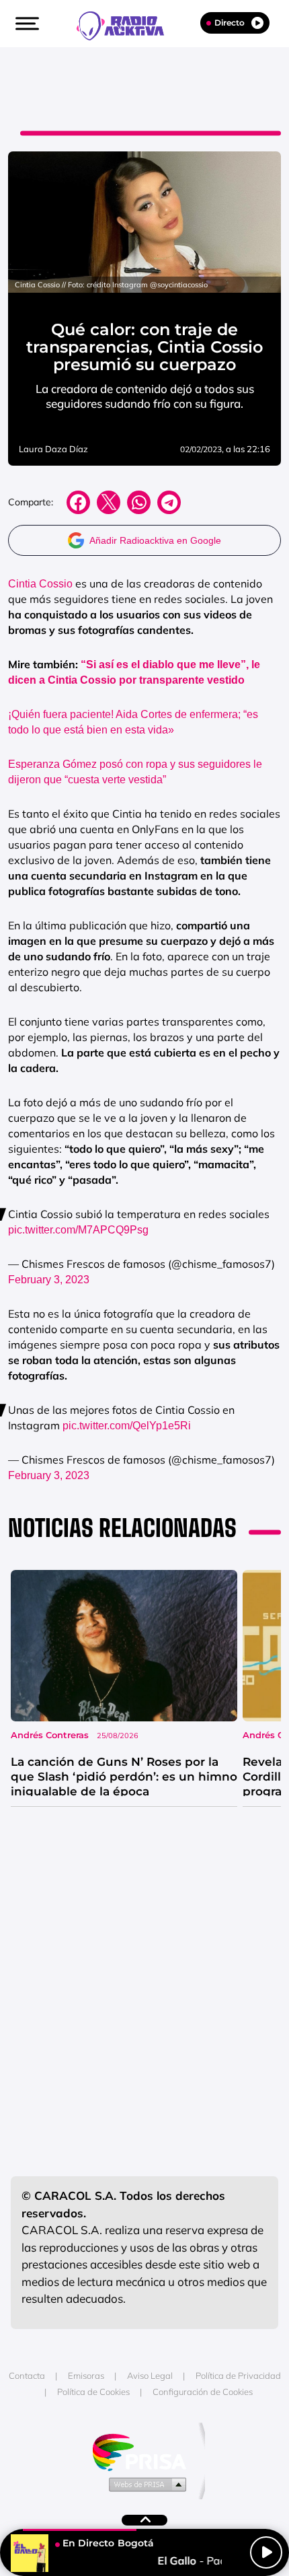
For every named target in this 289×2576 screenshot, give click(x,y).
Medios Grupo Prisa (145, 2484)
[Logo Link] (127, 24)
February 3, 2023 (49, 1280)
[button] (26, 24)
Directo (230, 23)
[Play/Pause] (266, 2552)
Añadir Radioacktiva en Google (155, 540)
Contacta (27, 2375)
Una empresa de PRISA (144, 2451)
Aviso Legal (150, 2375)
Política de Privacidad (238, 2375)
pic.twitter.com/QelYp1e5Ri (127, 1426)
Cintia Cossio (40, 584)
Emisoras (86, 2375)
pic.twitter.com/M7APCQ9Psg (78, 1230)
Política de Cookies (93, 2392)
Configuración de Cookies (203, 2392)
